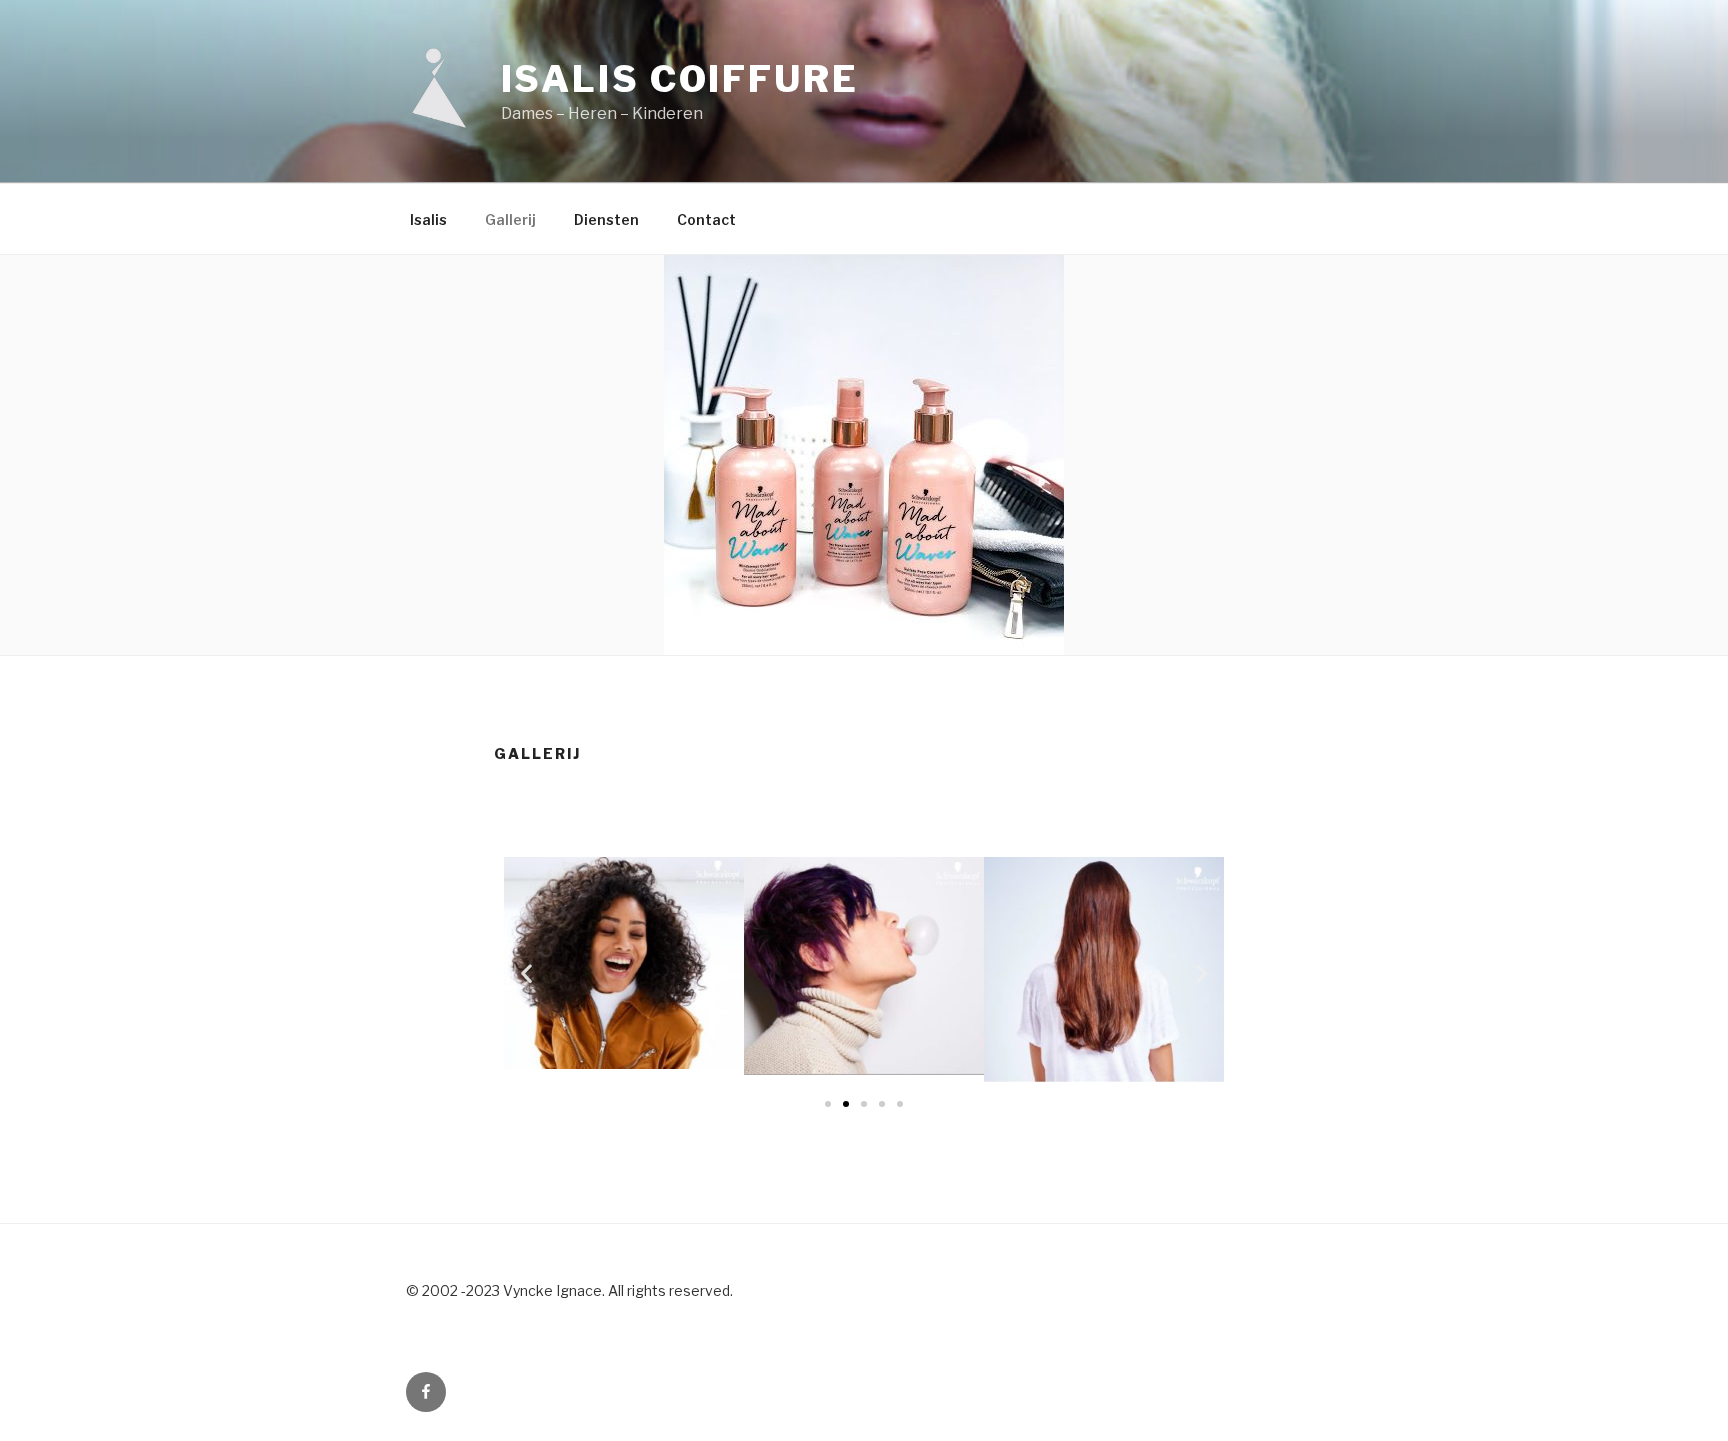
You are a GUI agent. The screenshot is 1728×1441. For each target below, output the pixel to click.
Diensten (606, 219)
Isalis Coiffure (680, 79)
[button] (828, 1104)
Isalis (428, 219)
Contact (706, 219)
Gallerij (510, 219)
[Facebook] (426, 1392)
